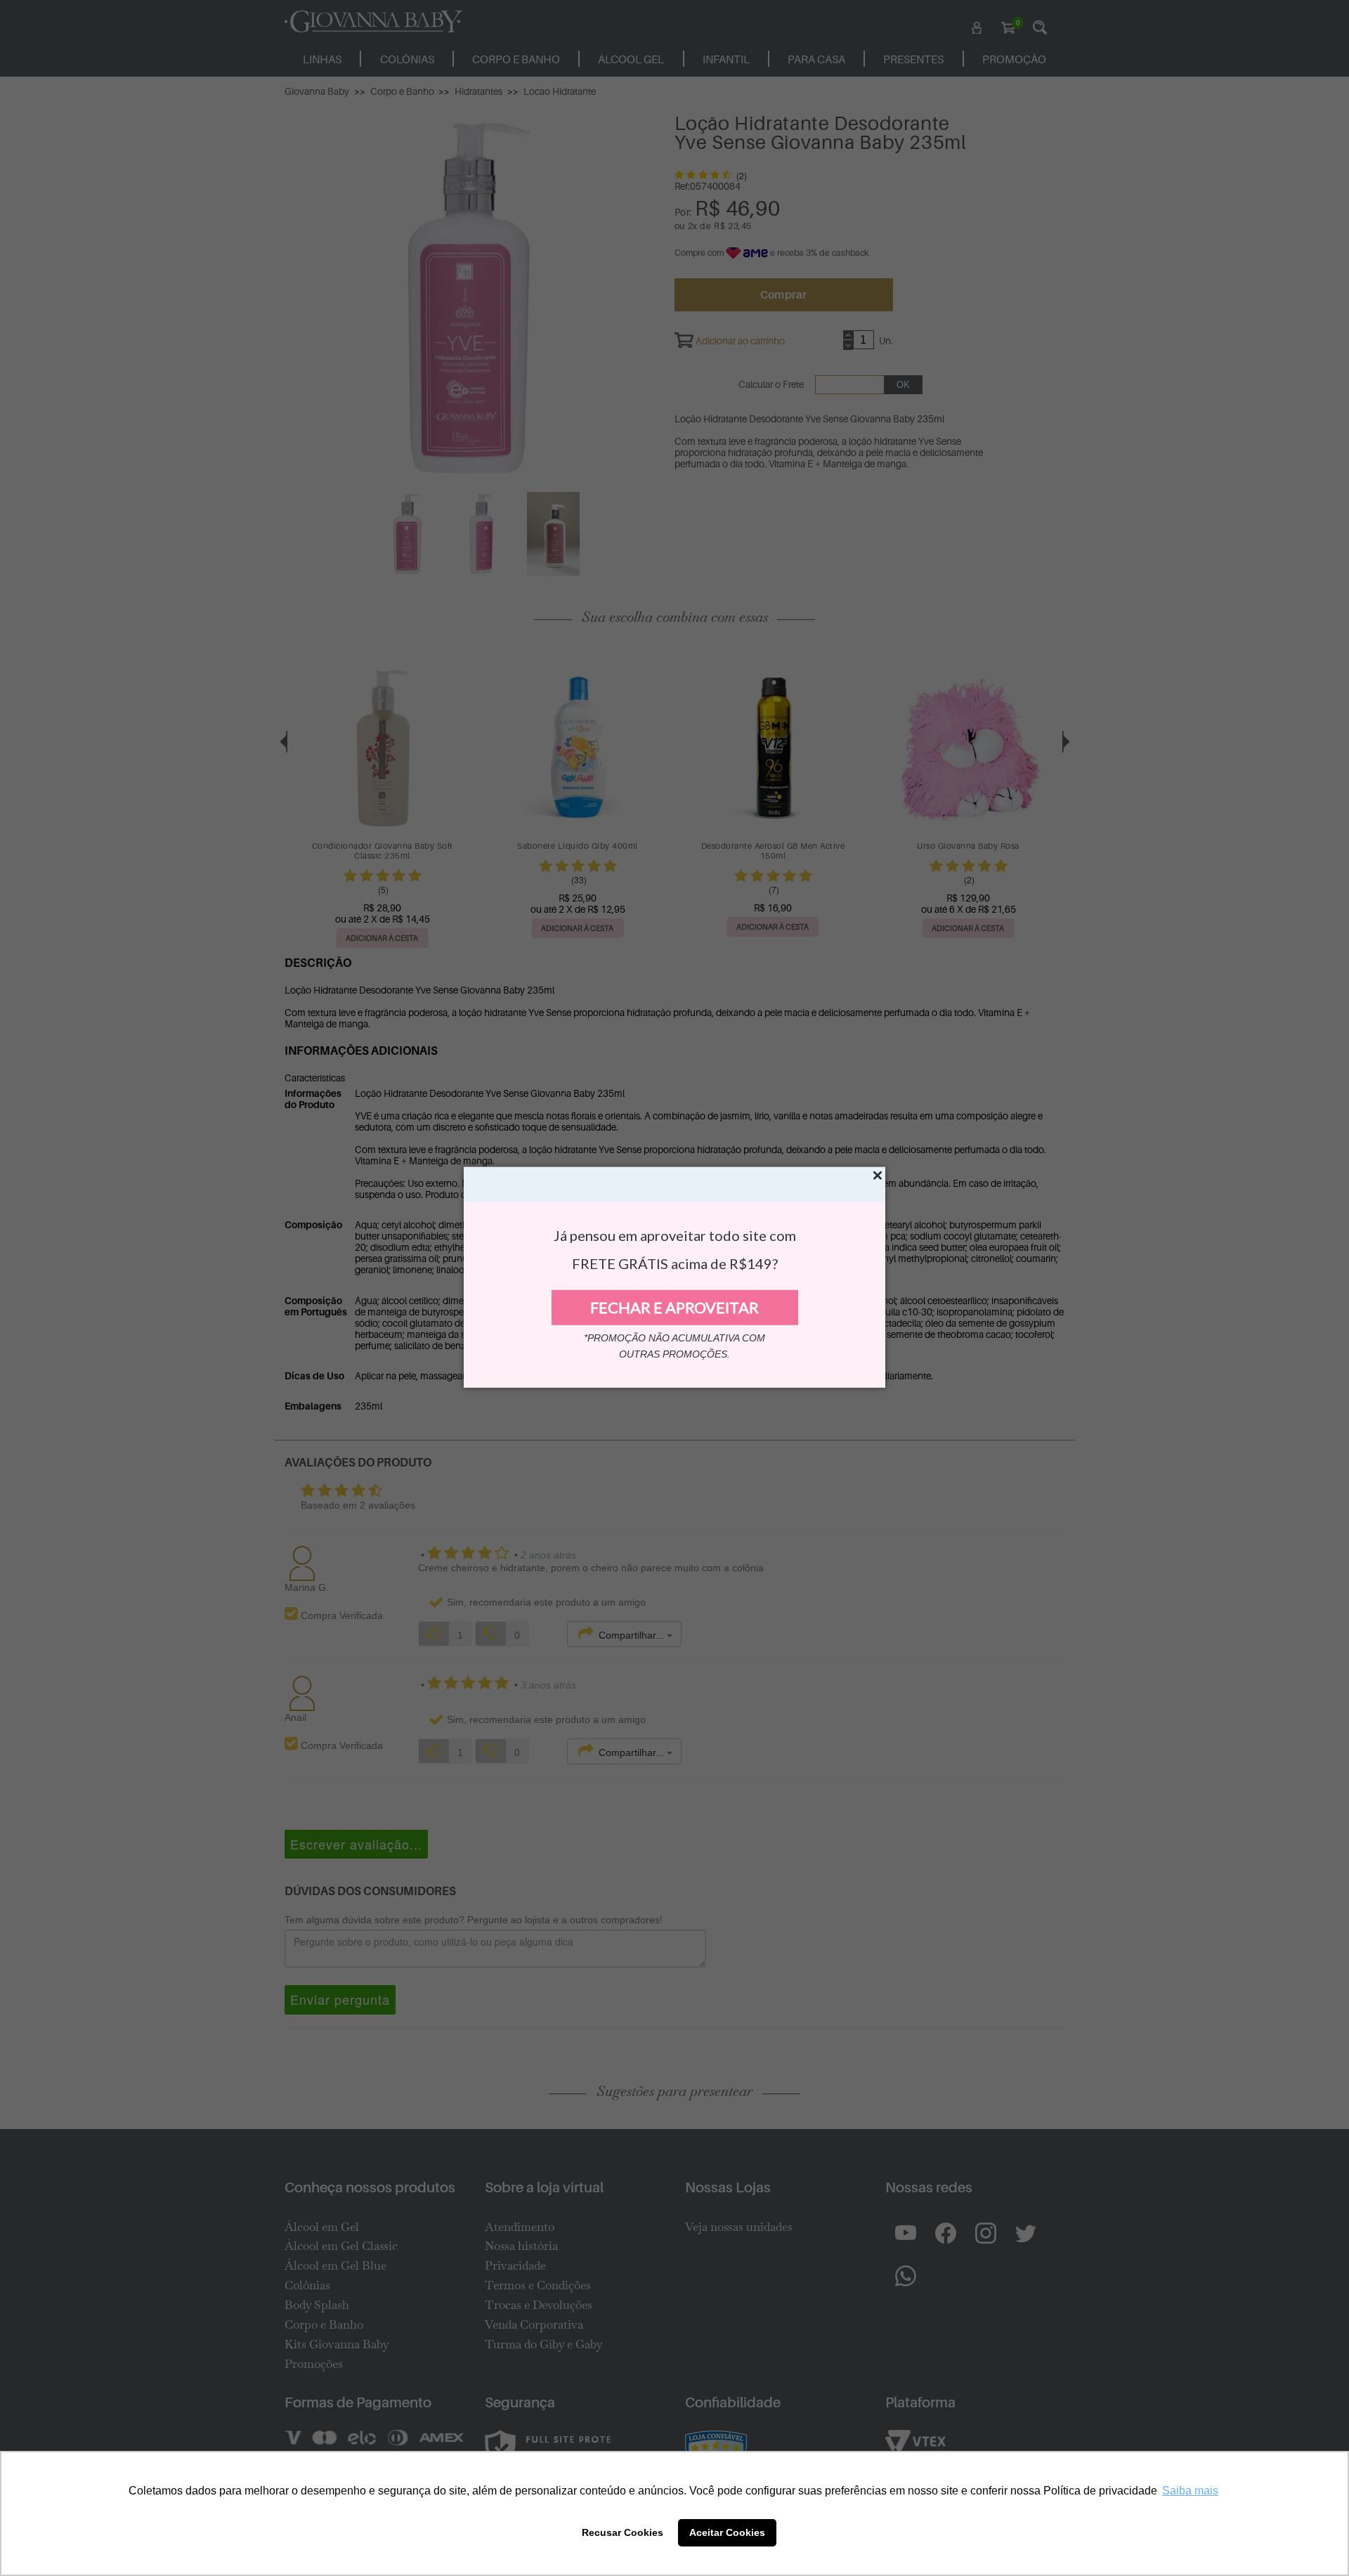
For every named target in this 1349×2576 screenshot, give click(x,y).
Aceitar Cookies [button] (727, 2532)
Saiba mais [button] (1190, 2491)
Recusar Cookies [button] (623, 2532)
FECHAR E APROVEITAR (674, 1307)
